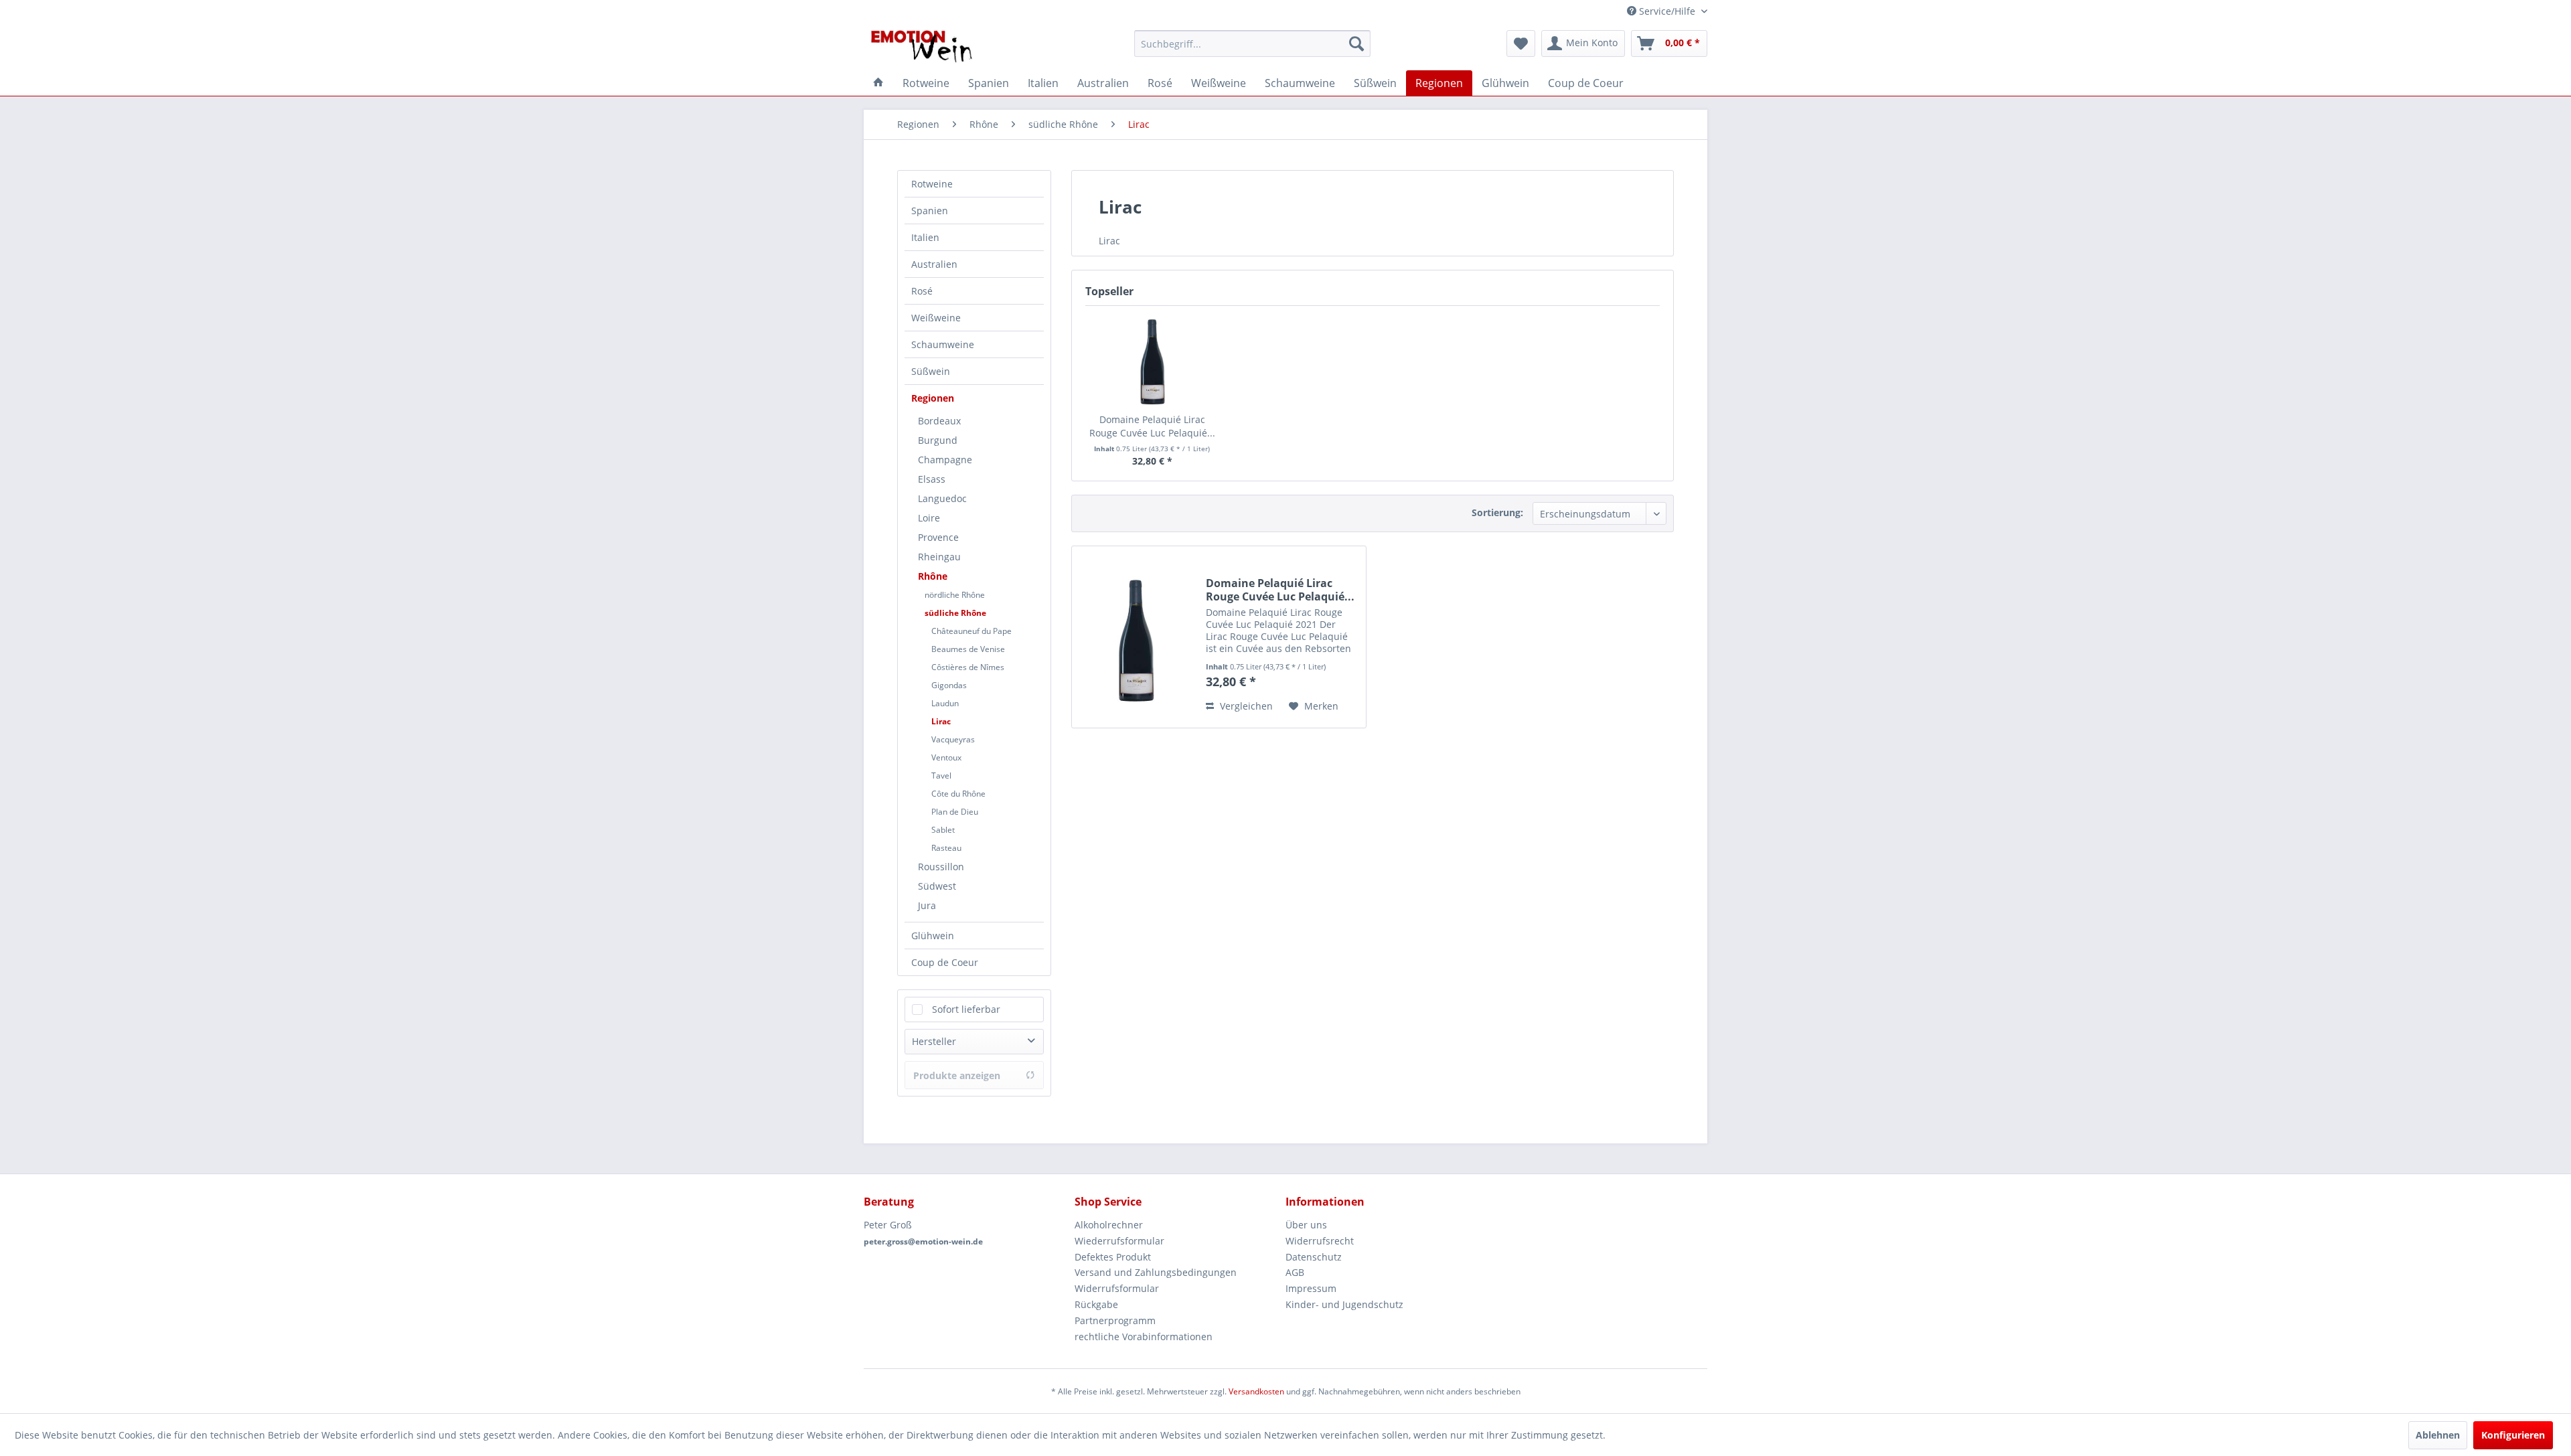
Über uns (1306, 1225)
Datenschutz (1314, 1257)
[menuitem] (1252, 44)
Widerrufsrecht (1320, 1241)
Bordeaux (939, 421)
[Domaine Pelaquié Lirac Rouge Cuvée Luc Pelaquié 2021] (1152, 359)
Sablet (943, 830)
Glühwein (933, 936)
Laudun (945, 703)
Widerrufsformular (1117, 1288)
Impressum (1311, 1288)
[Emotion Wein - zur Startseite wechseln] (922, 47)
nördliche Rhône (955, 595)
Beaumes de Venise (968, 649)
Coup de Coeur (945, 962)
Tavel (941, 776)
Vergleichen (1245, 706)
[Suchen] (1356, 44)
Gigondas (949, 685)
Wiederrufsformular (1119, 1241)
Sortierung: (1497, 512)
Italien (925, 237)
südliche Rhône (955, 613)
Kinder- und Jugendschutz (1344, 1304)
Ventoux (946, 757)
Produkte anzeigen (957, 1075)
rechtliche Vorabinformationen (1144, 1337)
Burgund (938, 440)
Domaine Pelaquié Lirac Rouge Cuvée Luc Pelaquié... (1152, 426)
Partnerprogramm (1115, 1320)
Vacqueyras (953, 739)
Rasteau (946, 848)
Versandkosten (1256, 1391)
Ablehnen (2438, 1435)
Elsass (932, 479)
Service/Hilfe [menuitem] (1667, 11)
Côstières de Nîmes (968, 667)
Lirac (941, 721)
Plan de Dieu (955, 812)
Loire (929, 518)
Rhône (933, 576)
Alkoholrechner (1109, 1225)
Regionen (933, 398)
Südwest (937, 886)
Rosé (922, 291)
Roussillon (941, 867)
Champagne (945, 460)
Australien (934, 264)
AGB (1295, 1272)
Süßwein (931, 371)
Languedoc (942, 498)
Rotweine (932, 184)
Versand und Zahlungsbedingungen (1156, 1272)
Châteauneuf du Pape (971, 631)
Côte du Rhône (958, 794)
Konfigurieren (2513, 1435)
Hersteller (934, 1041)
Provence (938, 537)
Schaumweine (943, 344)
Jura (927, 905)
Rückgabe (1096, 1304)
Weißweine (936, 318)
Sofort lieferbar (966, 1009)
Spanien (930, 211)
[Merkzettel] (1521, 44)
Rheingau (939, 557)
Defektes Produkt (1113, 1257)
